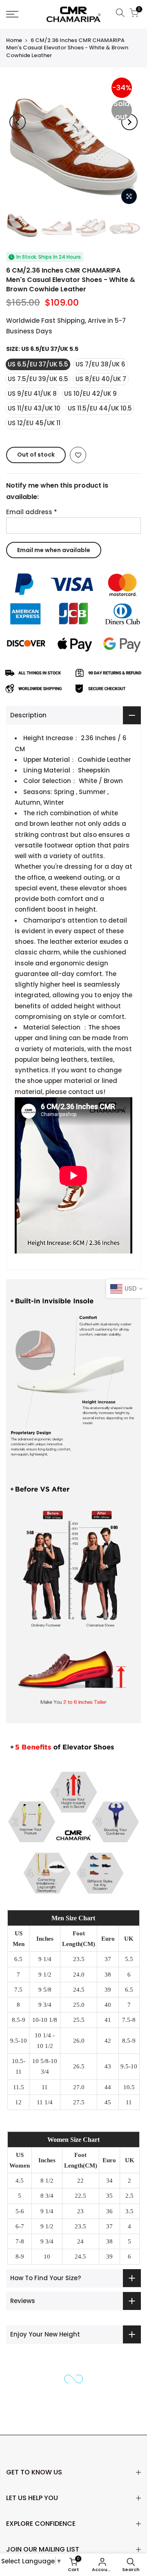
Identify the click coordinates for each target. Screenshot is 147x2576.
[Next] (129, 122)
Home (14, 40)
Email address (32, 512)
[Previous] (18, 122)
